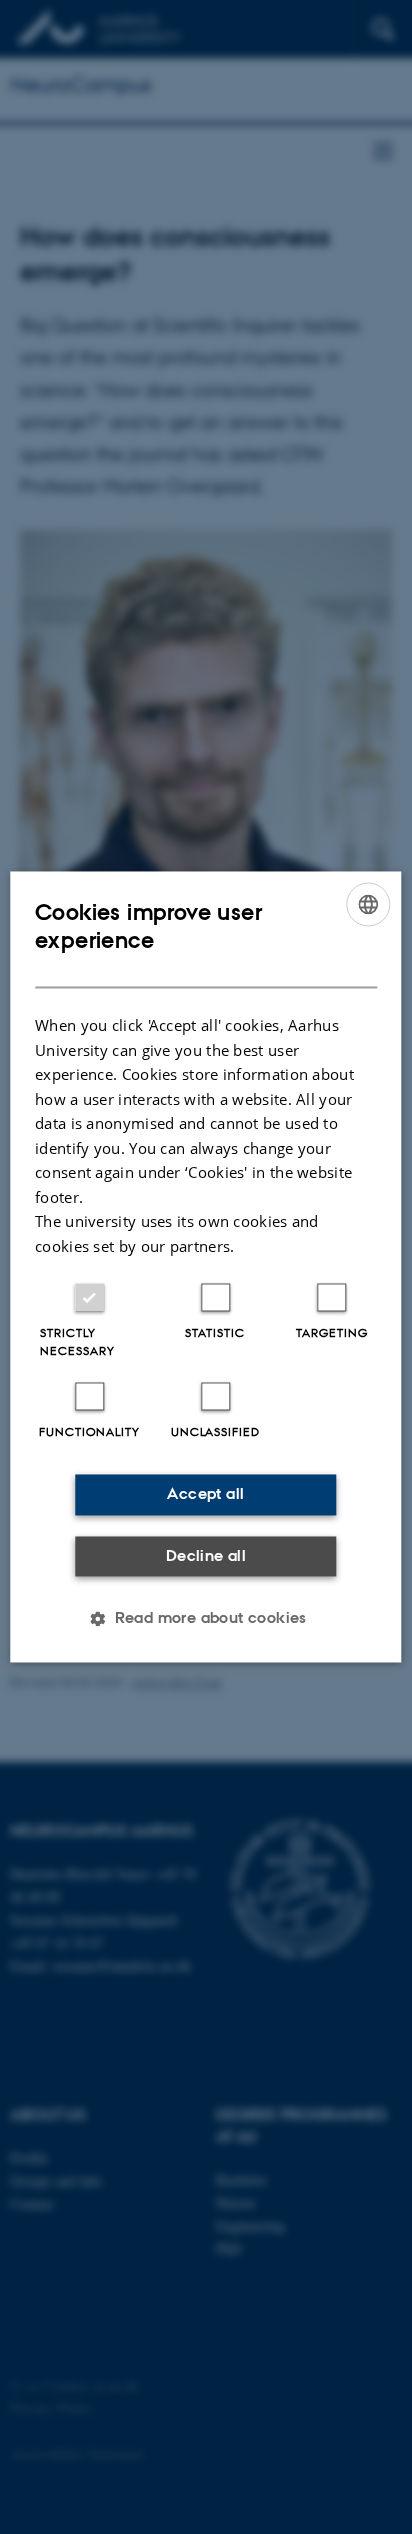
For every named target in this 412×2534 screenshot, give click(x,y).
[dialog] (205, 1266)
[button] (206, 1619)
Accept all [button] (205, 1494)
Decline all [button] (206, 1555)
